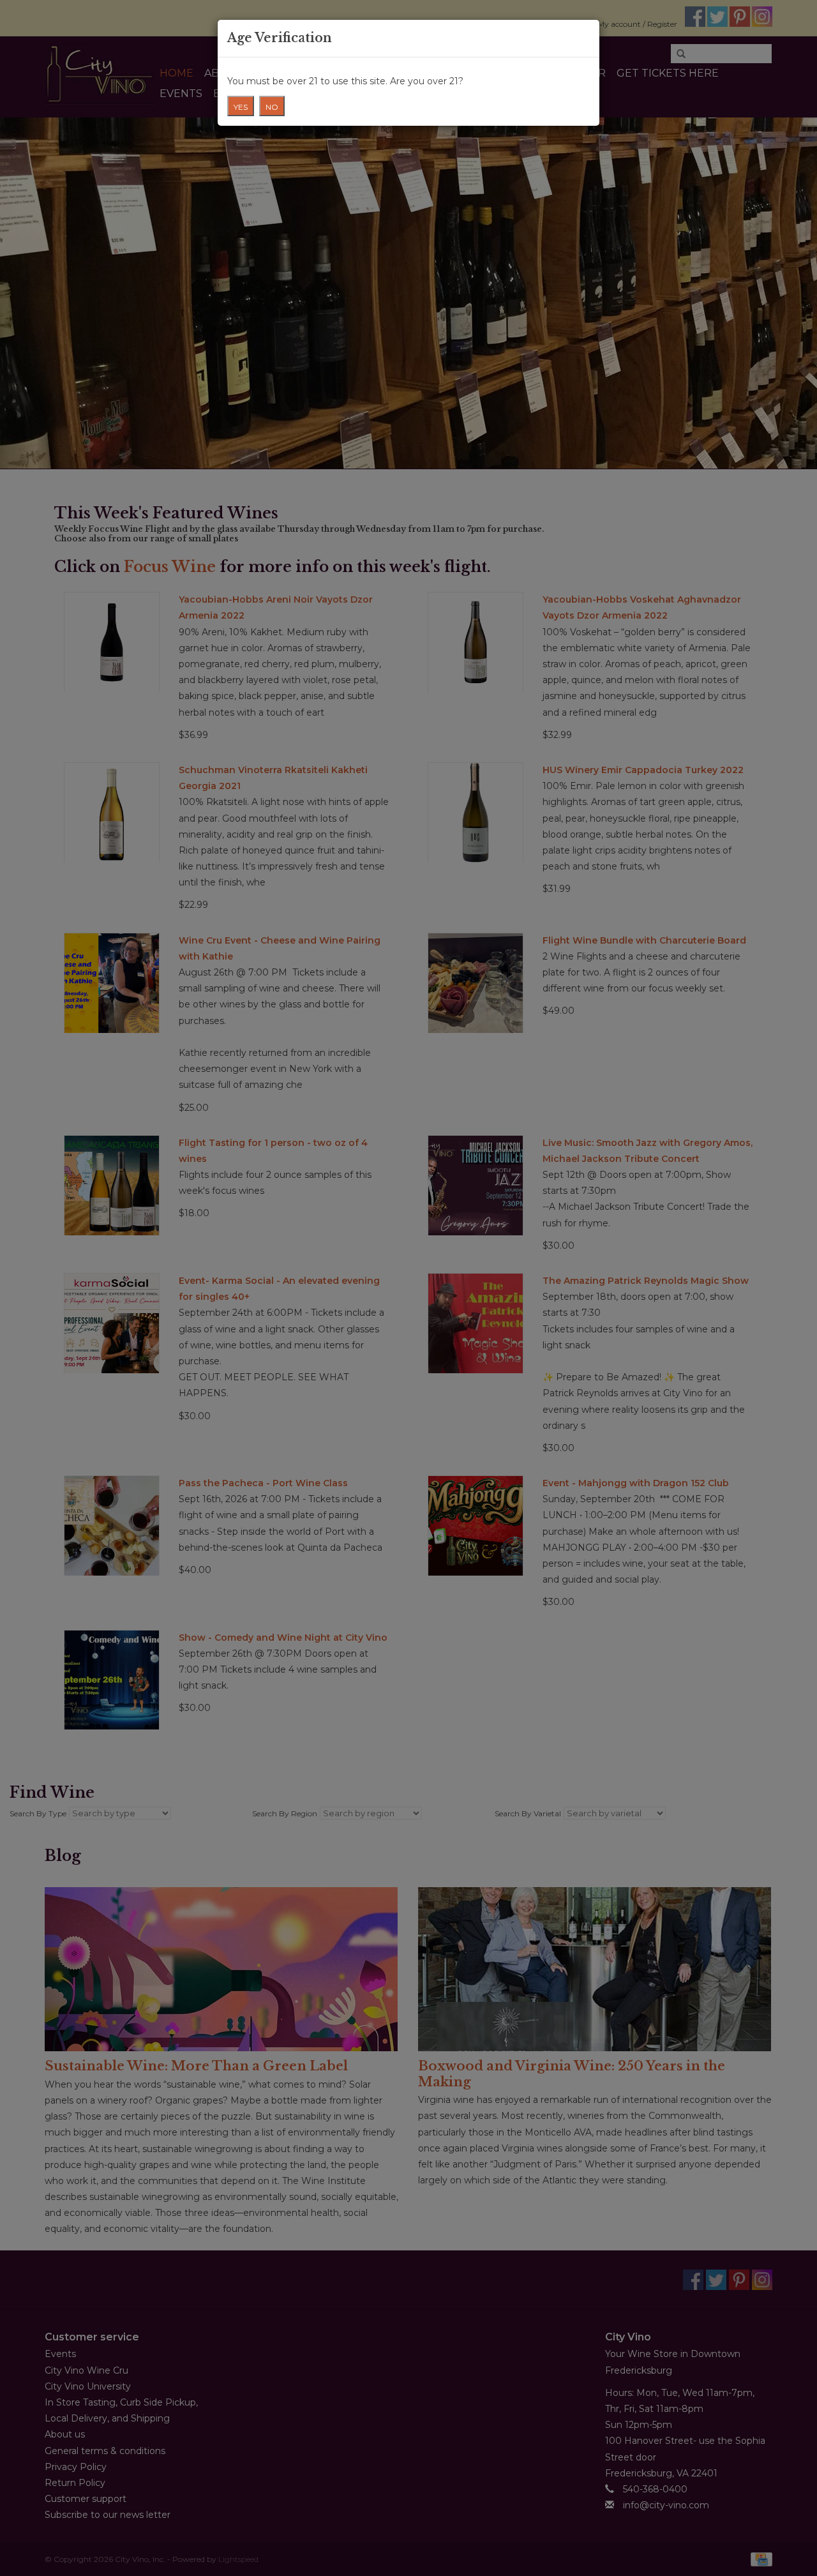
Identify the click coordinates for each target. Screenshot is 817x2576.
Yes (241, 107)
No (272, 107)
